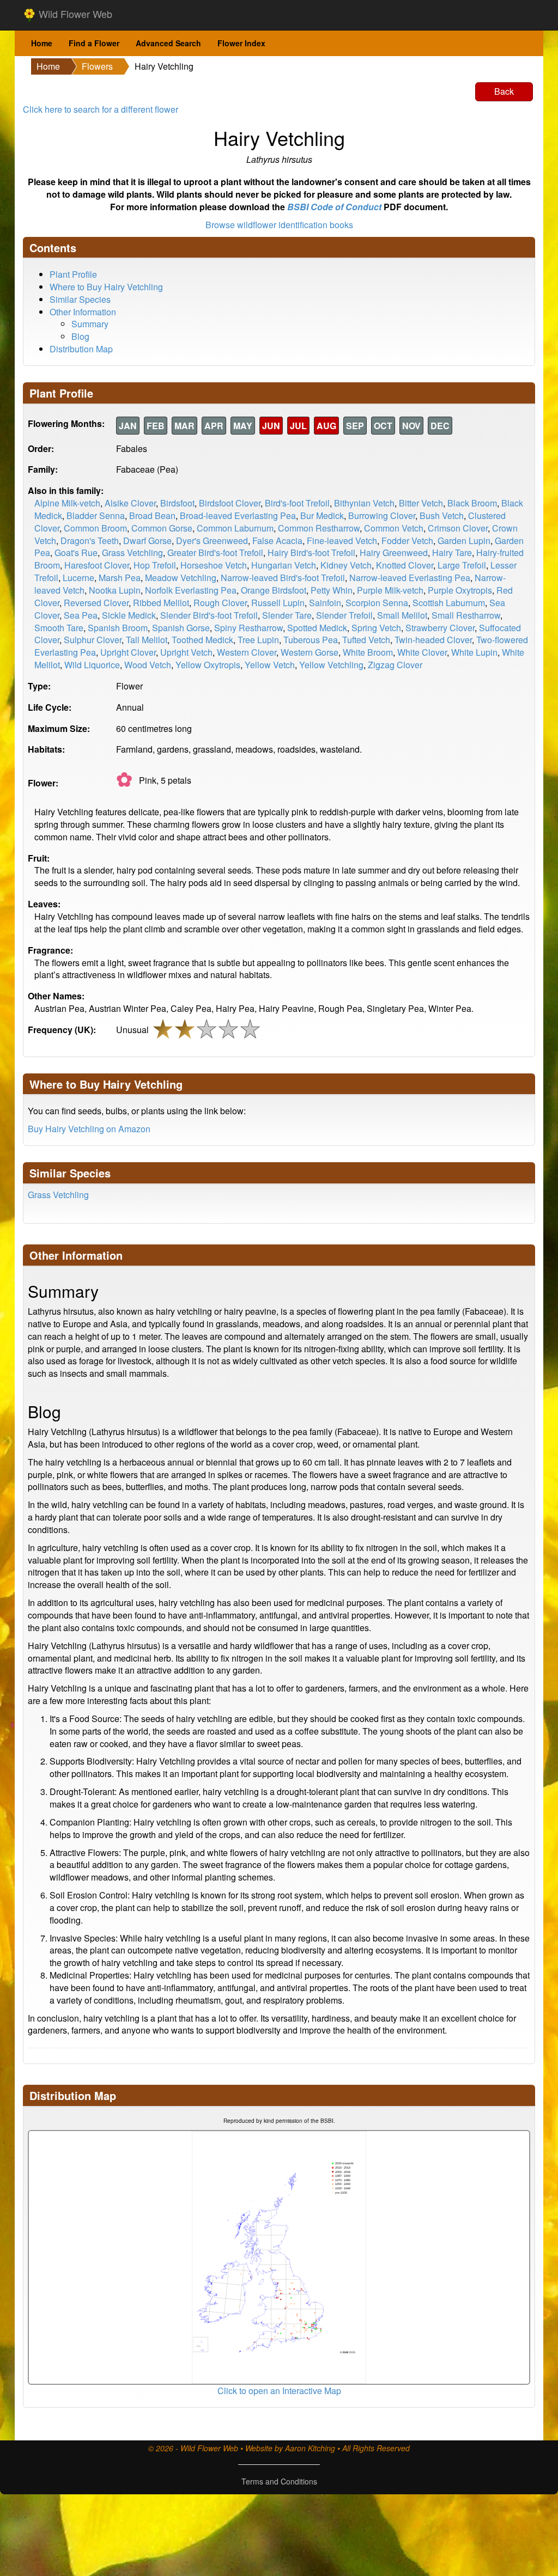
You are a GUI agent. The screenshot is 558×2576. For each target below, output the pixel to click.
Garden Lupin (464, 541)
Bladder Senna (96, 515)
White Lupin (474, 652)
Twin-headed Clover (433, 640)
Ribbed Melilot (161, 603)
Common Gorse (162, 528)
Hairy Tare (452, 553)
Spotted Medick (317, 628)
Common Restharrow (319, 528)
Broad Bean (152, 515)
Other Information (83, 312)
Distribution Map (81, 349)
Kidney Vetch (346, 565)
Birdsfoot (177, 503)
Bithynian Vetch (364, 503)
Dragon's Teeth (90, 541)
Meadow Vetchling (181, 578)
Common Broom (95, 528)
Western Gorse (310, 652)
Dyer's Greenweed (212, 541)
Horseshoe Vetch (214, 565)
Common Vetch (394, 528)
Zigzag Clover (395, 665)
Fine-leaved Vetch (342, 541)
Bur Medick (322, 515)
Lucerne (78, 578)
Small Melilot (402, 615)
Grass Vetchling (132, 553)
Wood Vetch (148, 665)
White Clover (422, 652)
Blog (80, 336)
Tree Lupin (258, 640)
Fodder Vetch (407, 541)
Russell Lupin (278, 603)
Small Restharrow (466, 615)
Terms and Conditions (279, 2481)
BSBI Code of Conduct (334, 207)
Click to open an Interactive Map (279, 2391)
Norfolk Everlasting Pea (191, 590)
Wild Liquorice (92, 665)
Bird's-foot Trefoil (297, 503)
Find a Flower (94, 43)
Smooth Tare (59, 628)
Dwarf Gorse (147, 541)
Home (42, 43)
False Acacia (277, 541)
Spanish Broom (118, 628)
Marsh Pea (120, 578)
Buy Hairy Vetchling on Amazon (89, 1129)
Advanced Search (168, 43)
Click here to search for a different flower (101, 109)
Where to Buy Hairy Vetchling (106, 287)
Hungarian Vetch (284, 565)
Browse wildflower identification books (279, 225)
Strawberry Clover (440, 628)
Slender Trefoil (344, 615)
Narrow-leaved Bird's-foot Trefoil (283, 578)
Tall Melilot (147, 640)
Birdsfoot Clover (230, 503)
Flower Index (241, 43)
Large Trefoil (462, 565)
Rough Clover (220, 603)
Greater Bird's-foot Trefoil (215, 553)
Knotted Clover (405, 565)
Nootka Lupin (115, 590)
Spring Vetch (376, 628)
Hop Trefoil (155, 565)
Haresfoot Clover (97, 565)
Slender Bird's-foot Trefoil (209, 615)
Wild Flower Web (74, 14)
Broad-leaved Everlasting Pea (238, 515)
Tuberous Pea (311, 640)
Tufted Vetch (366, 640)
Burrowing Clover (382, 515)
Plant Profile (73, 274)
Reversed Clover (96, 603)
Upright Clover (128, 652)
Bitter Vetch (421, 503)
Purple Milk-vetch (390, 590)
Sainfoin (325, 603)
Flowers (97, 66)
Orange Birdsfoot (274, 590)
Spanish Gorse (181, 628)
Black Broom (472, 503)
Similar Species (80, 299)
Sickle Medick (129, 615)
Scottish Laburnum (449, 603)
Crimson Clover (458, 528)
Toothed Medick (202, 640)
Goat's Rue (76, 553)
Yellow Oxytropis (208, 665)
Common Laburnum (235, 528)
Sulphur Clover (93, 640)
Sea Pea (81, 615)
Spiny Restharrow (248, 628)
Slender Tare (287, 615)
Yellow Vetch (270, 665)
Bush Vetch (442, 515)
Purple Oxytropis (460, 590)
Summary (90, 324)
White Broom (368, 652)
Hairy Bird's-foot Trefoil (311, 553)
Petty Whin (332, 590)
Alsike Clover (130, 503)
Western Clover (247, 652)
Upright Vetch (186, 652)
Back (504, 91)
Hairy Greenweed (394, 553)
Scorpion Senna (377, 603)
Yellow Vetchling (331, 665)
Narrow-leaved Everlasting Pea (410, 578)
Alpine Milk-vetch (67, 503)
